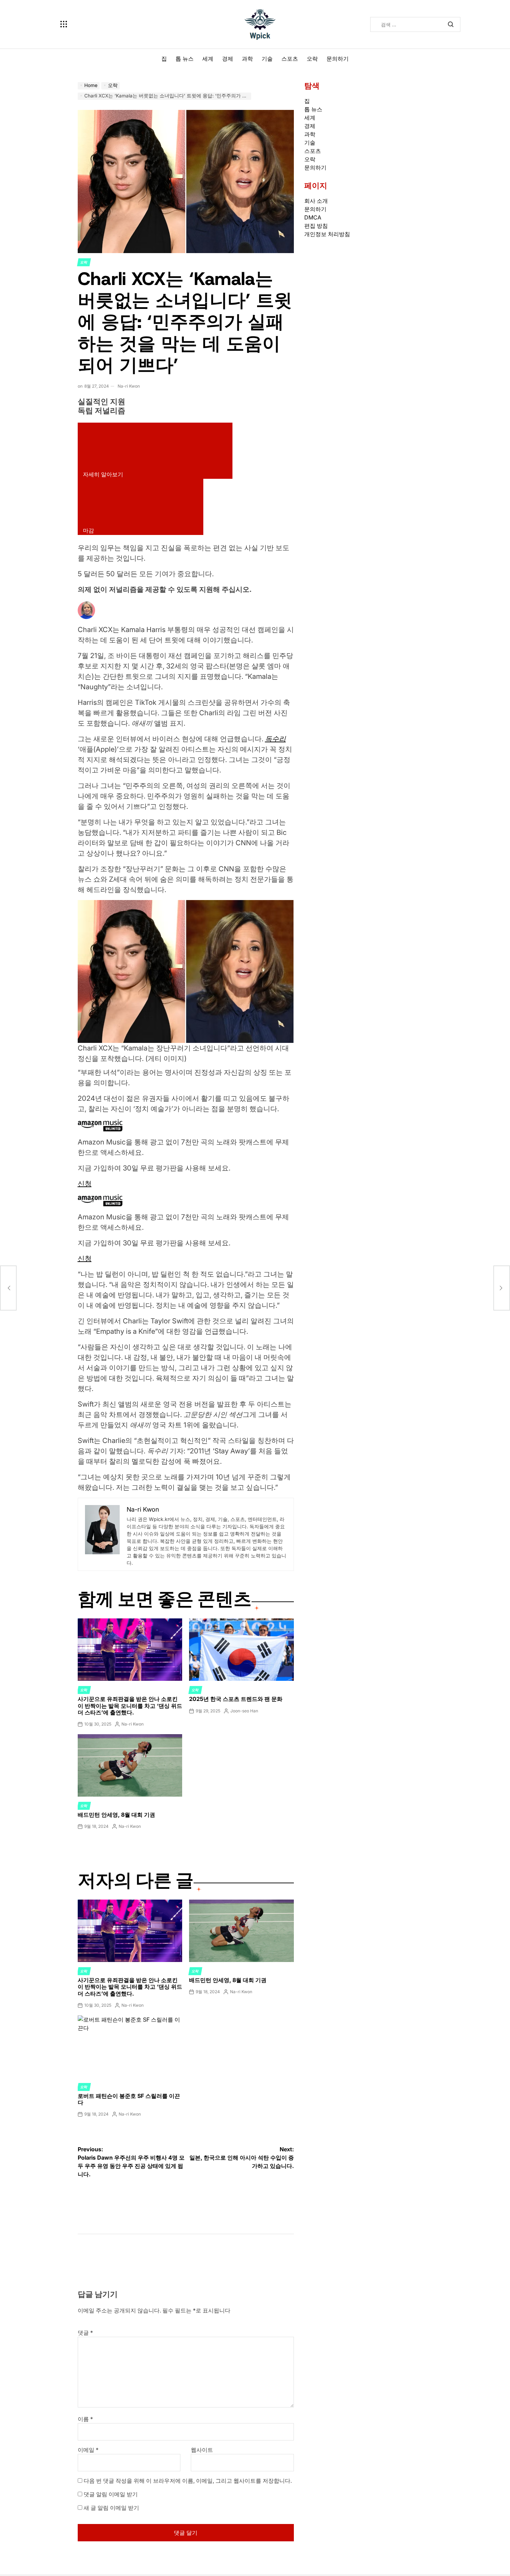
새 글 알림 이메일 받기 (111, 2508)
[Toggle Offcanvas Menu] (64, 24)
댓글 (85, 2333)
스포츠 (290, 59)
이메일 (88, 2450)
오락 (312, 59)
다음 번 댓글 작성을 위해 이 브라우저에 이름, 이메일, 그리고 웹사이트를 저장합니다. (188, 2481)
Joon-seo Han (244, 1711)
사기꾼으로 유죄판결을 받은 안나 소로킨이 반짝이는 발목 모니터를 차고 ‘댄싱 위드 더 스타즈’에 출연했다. (130, 1705)
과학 (247, 59)
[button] (186, 972)
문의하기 (338, 59)
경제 (228, 59)
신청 (85, 1184)
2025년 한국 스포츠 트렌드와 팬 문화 (236, 1699)
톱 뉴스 (185, 59)
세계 (208, 59)
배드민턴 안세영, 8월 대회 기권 (116, 1815)
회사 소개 (316, 201)
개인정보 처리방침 (327, 234)
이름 (85, 2419)
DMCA (313, 217)
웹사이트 (202, 2450)
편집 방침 (316, 226)
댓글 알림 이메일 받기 (111, 2494)
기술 (267, 59)
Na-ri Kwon (129, 386)
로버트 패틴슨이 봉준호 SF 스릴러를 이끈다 (129, 2099)
